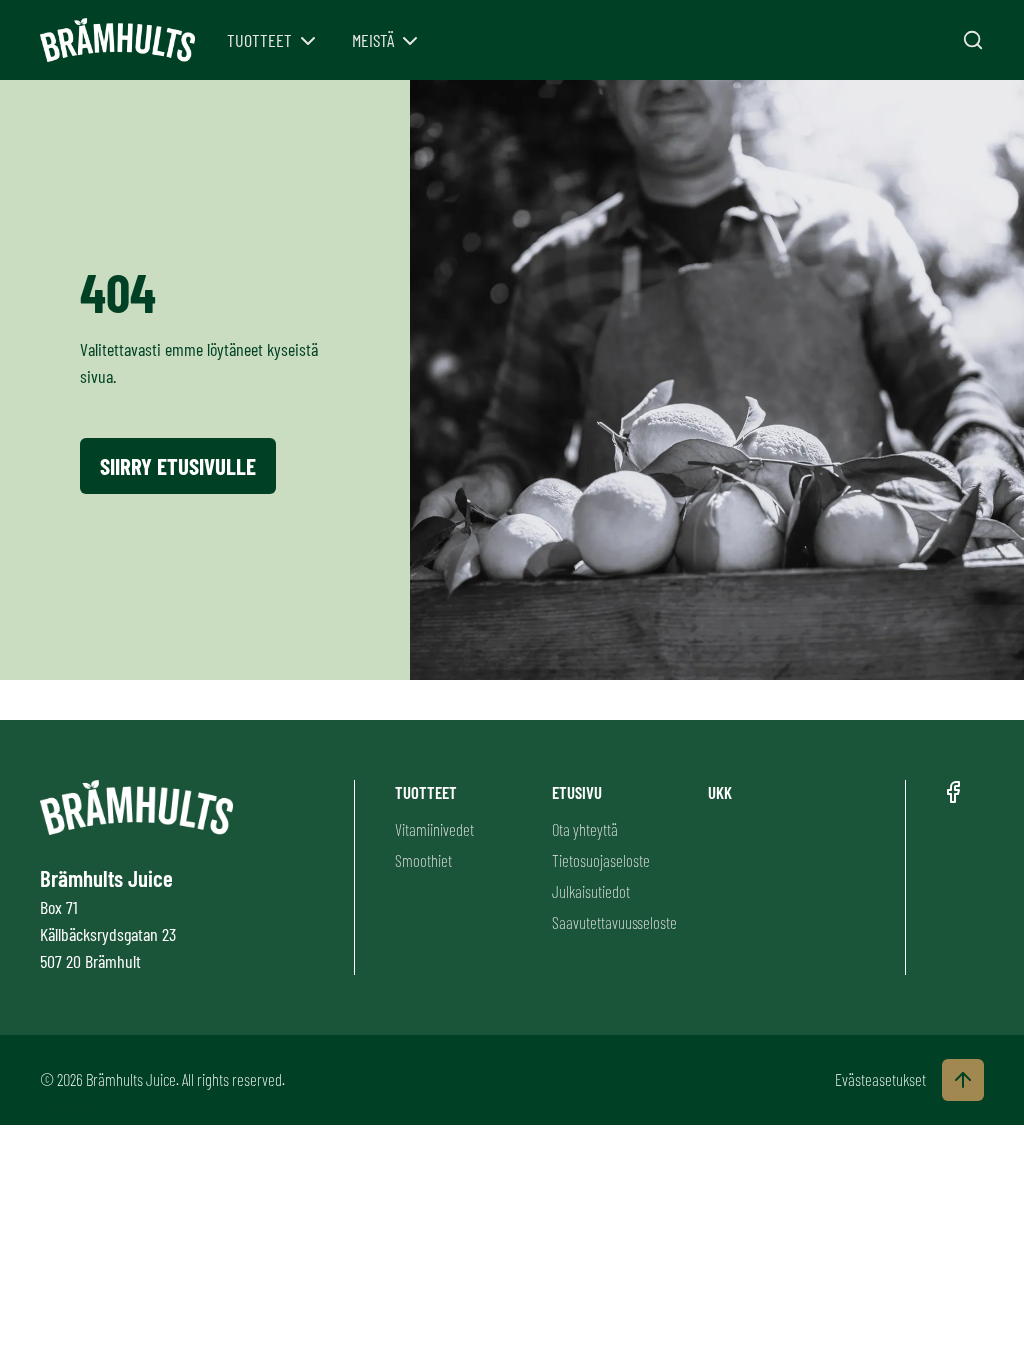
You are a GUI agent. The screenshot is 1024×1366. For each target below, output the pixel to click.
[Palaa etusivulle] (117, 40)
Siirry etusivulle (178, 466)
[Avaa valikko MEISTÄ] (410, 41)
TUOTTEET (259, 40)
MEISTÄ (373, 40)
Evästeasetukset (880, 1079)
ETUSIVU (577, 792)
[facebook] (953, 792)
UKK (720, 792)
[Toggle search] (973, 40)
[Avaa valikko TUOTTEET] (308, 41)
